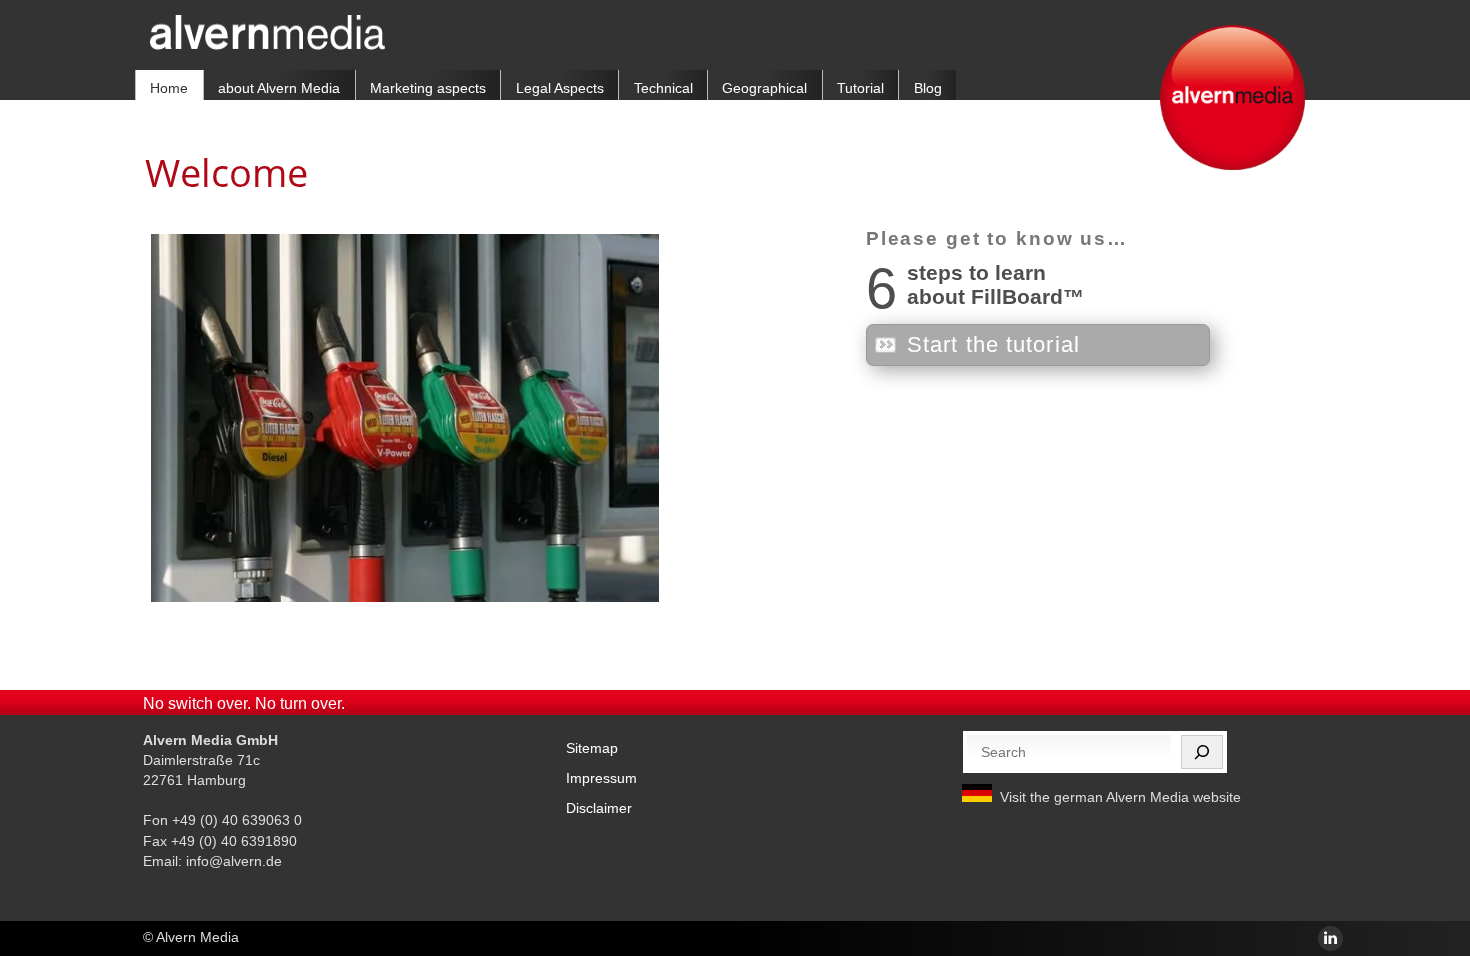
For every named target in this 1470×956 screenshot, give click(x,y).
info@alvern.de (234, 861)
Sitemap (592, 748)
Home (169, 88)
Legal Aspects (560, 88)
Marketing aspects (428, 88)
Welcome (226, 172)
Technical (663, 88)
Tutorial (860, 88)
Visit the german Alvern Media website (1120, 797)
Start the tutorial (993, 344)
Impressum (601, 778)
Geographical (764, 88)
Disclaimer (599, 808)
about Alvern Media (279, 88)
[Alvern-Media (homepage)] (267, 44)
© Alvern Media (191, 937)
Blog (928, 88)
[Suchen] (1202, 752)
